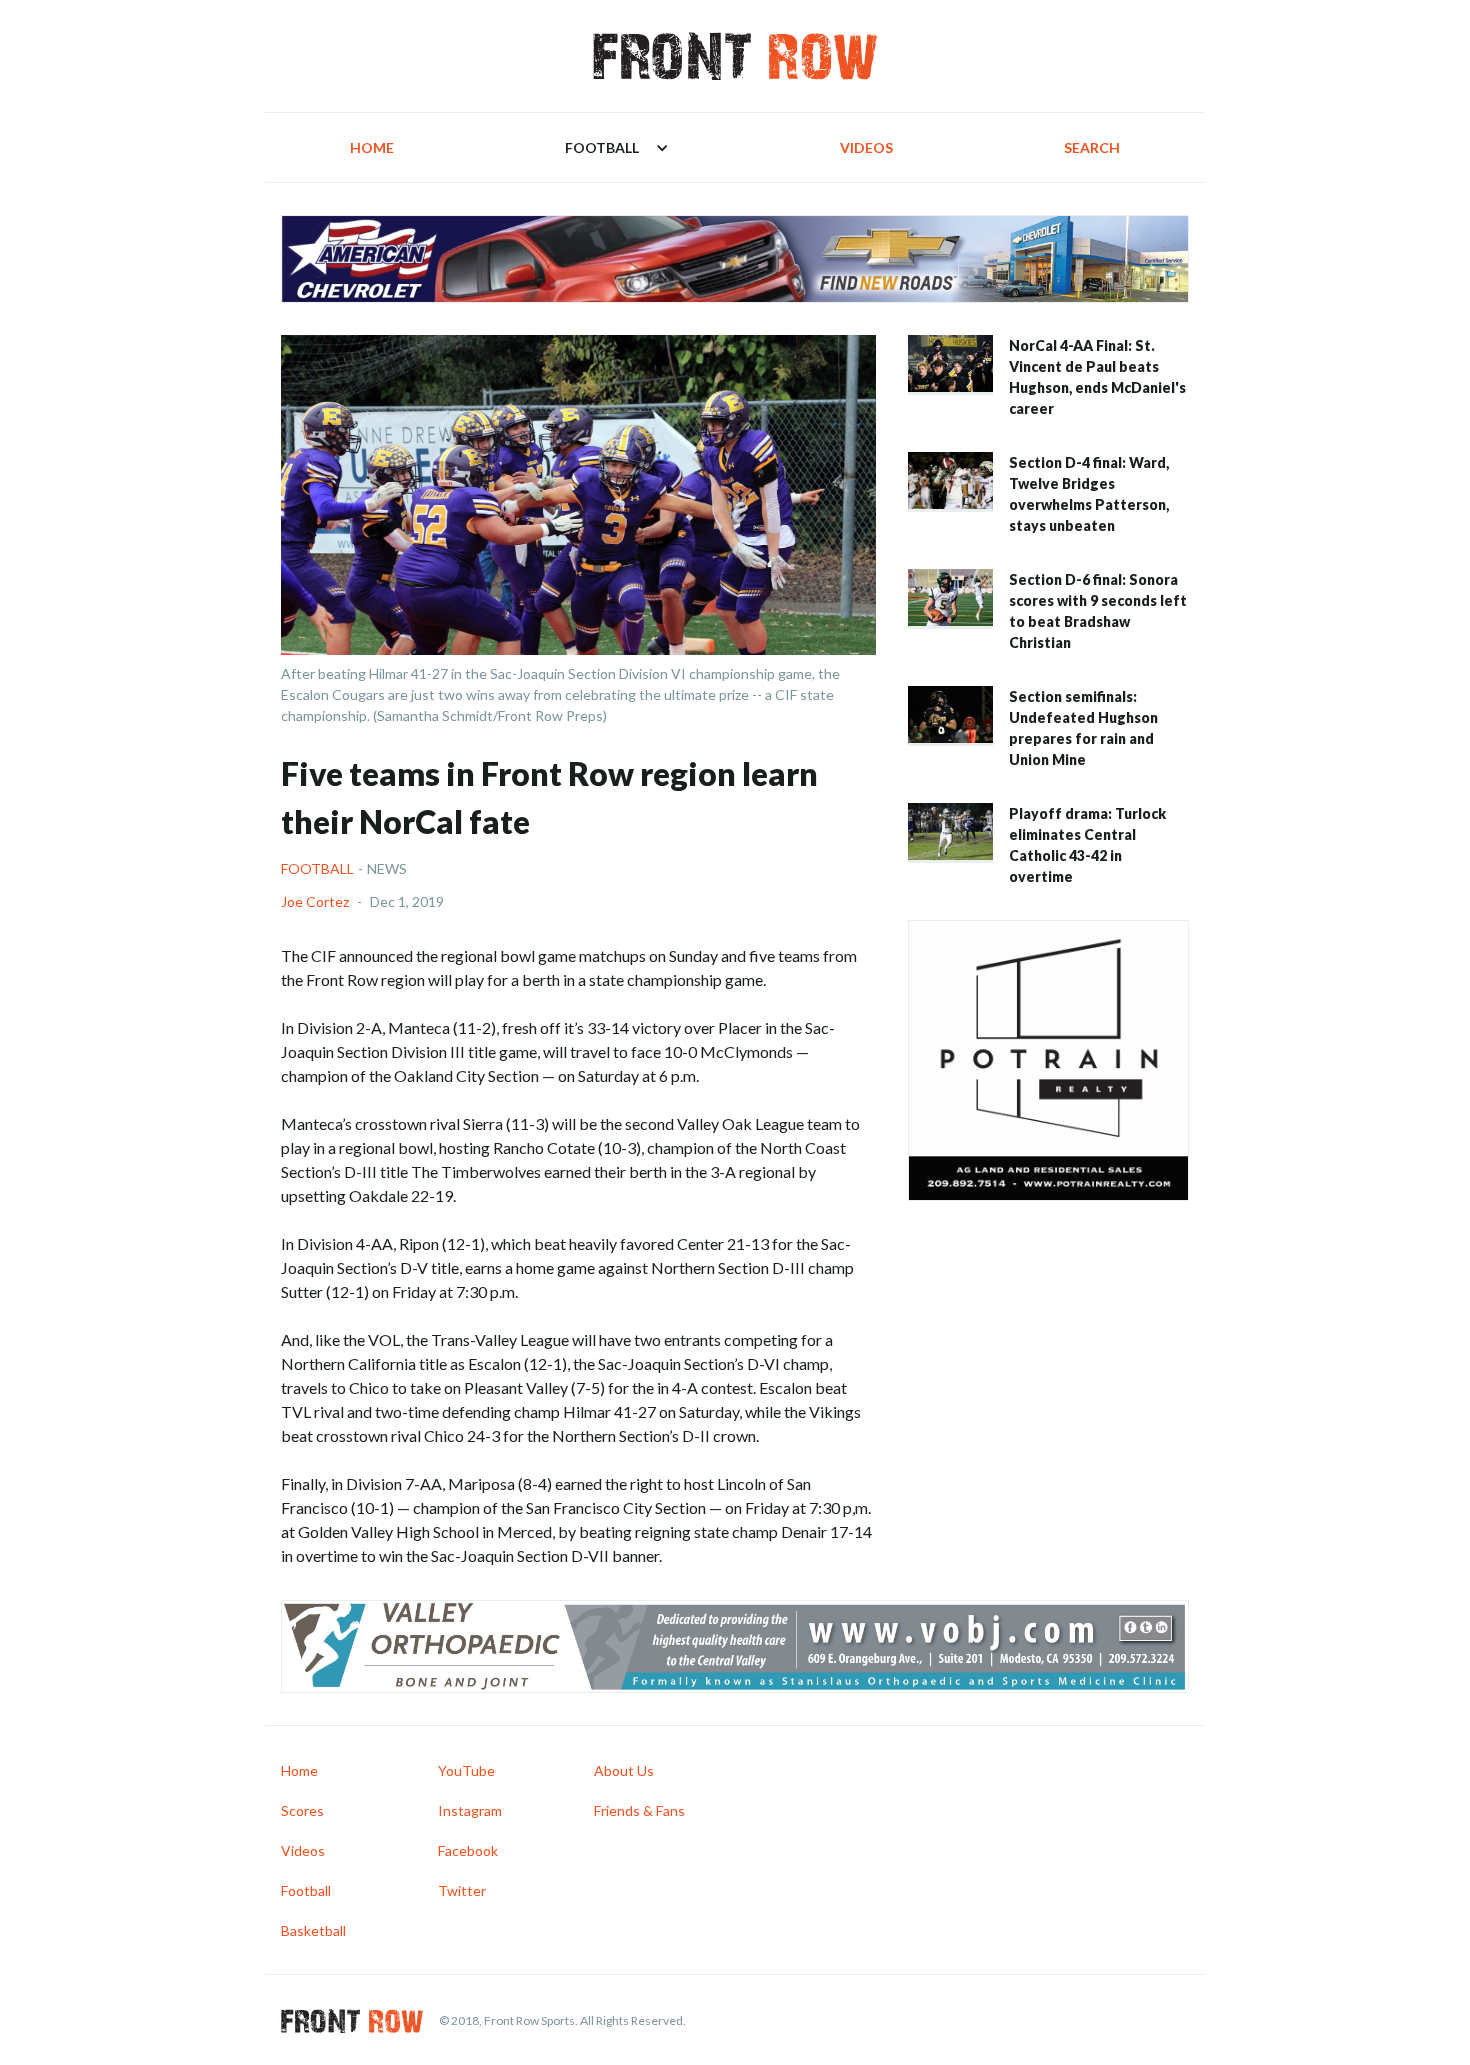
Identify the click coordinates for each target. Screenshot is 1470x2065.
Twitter (462, 1890)
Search (1092, 147)
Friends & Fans (639, 1810)
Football (317, 868)
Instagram (470, 1810)
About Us (624, 1770)
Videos (866, 147)
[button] (617, 147)
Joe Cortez (315, 901)
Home (372, 147)
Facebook (468, 1850)
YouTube (466, 1770)
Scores (302, 1810)
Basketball (313, 1930)
